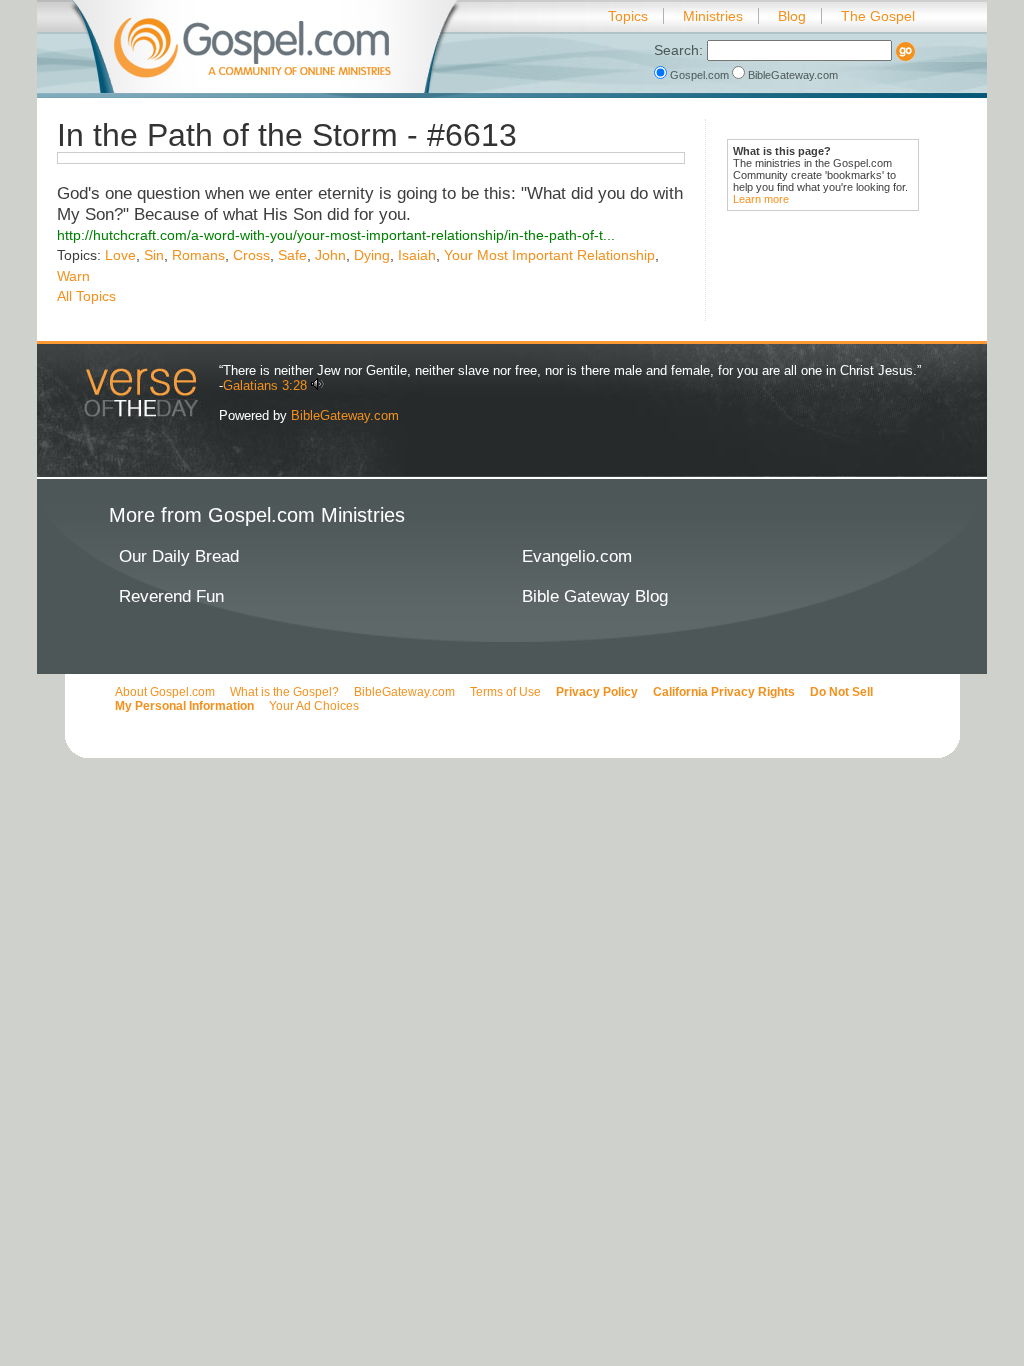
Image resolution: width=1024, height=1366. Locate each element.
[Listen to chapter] (317, 385)
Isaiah (417, 255)
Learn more (761, 199)
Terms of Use (505, 692)
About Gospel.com (165, 692)
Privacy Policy (597, 692)
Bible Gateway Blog (595, 596)
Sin (154, 255)
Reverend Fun (171, 596)
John (330, 255)
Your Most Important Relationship (549, 255)
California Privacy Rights (724, 692)
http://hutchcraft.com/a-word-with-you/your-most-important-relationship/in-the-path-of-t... (336, 235)
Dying (372, 255)
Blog (792, 16)
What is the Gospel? (284, 692)
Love (120, 255)
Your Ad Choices (314, 706)
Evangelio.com (577, 556)
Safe (292, 255)
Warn (73, 276)
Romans (198, 255)
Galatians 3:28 (265, 385)
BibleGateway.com (791, 75)
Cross (251, 255)
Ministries (713, 16)
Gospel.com (699, 75)
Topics (628, 16)
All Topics (86, 296)
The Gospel (878, 16)
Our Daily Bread (179, 556)
